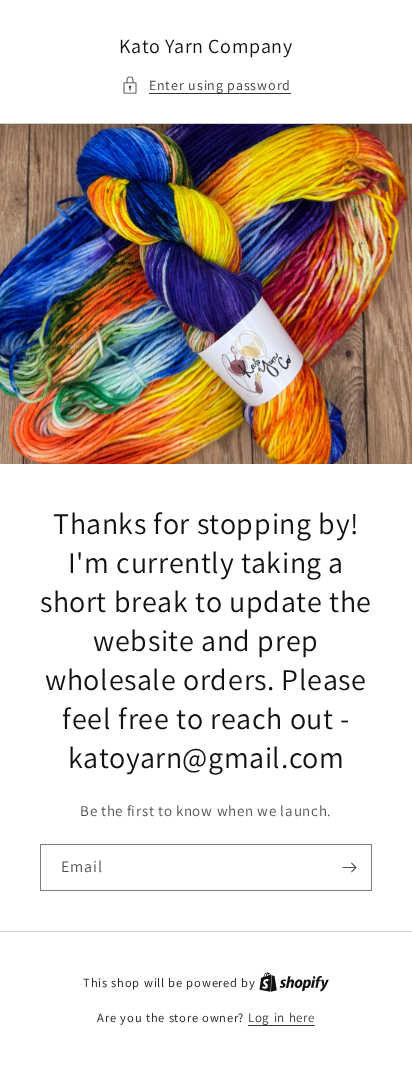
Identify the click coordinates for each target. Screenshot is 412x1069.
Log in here (281, 1017)
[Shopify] (294, 982)
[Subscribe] (349, 867)
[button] (206, 85)
